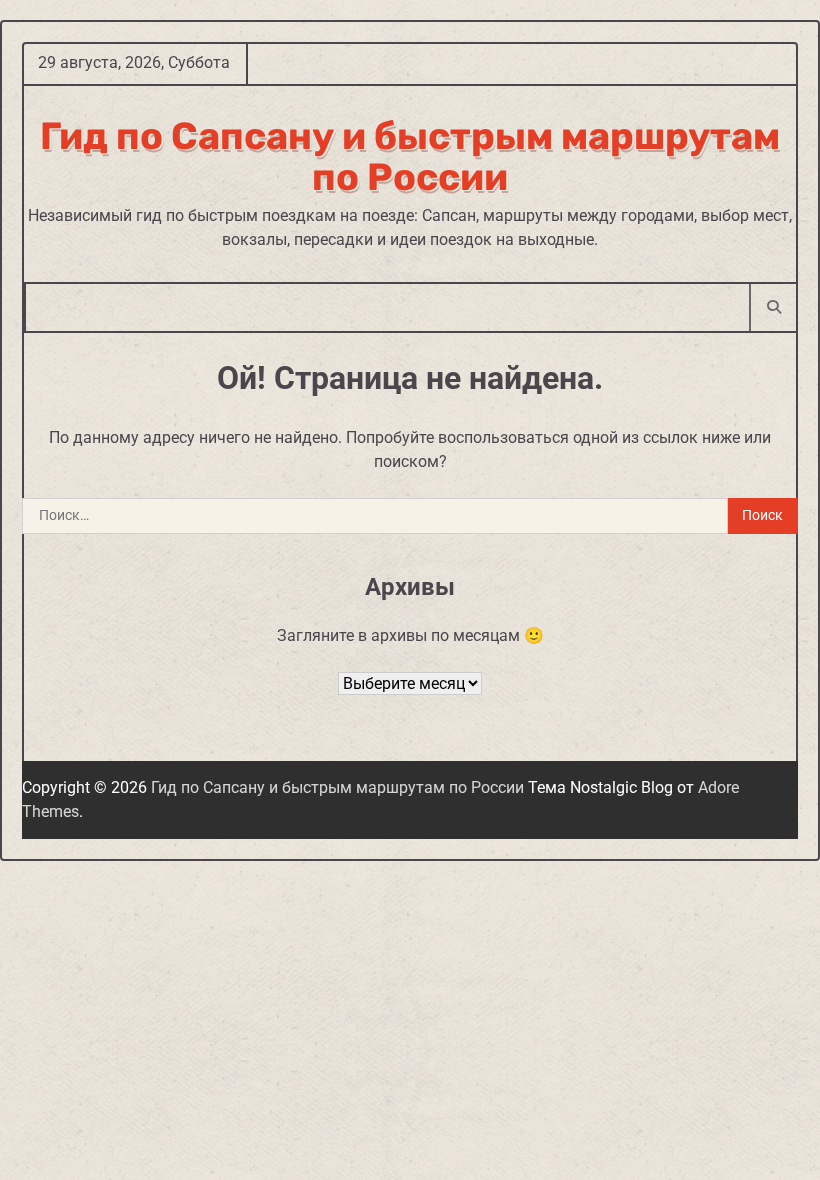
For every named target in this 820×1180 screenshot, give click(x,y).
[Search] (772, 307)
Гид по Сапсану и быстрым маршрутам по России (410, 157)
